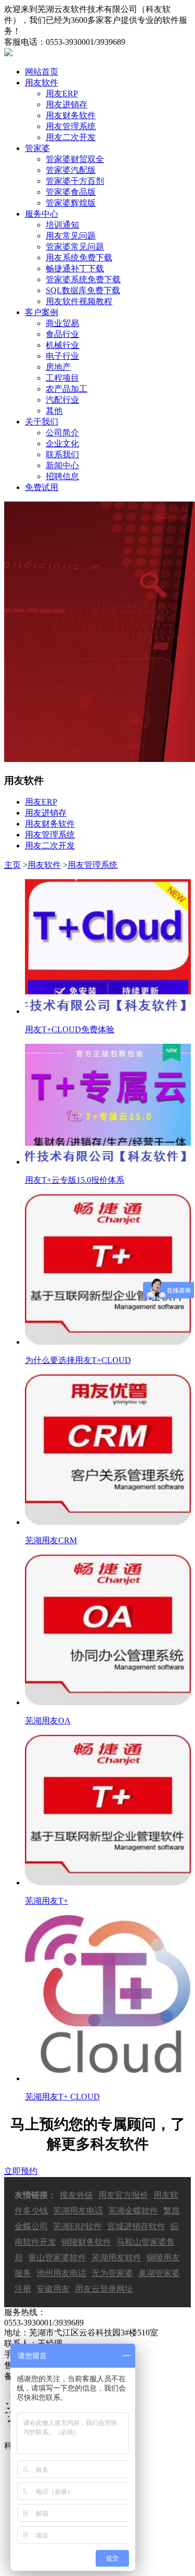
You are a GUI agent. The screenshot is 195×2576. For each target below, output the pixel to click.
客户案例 (42, 312)
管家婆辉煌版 (71, 203)
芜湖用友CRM (51, 1540)
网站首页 (42, 72)
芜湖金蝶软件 (133, 2211)
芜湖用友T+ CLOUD (62, 2097)
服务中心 (42, 214)
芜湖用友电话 (78, 2211)
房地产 (58, 367)
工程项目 (62, 378)
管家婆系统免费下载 (83, 279)
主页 (12, 865)
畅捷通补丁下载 (75, 268)
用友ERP (62, 93)
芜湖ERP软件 (77, 2226)
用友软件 (42, 83)
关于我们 (42, 422)
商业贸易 (62, 323)
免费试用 (42, 487)
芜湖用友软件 (116, 2258)
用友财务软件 (71, 115)
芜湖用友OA (48, 1721)
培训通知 (62, 225)
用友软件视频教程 (79, 301)
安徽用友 (53, 2289)
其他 (54, 411)
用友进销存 (67, 104)
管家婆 (37, 148)
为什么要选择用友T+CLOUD (78, 1360)
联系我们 (62, 454)
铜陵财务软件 (86, 2242)
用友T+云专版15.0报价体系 (75, 1180)
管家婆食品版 (71, 192)
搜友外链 (76, 2195)
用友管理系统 (71, 126)
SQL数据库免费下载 (83, 290)
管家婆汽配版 (71, 170)
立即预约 (21, 2171)
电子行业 (62, 356)
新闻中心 (62, 465)
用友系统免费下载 (79, 258)
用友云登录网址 (104, 2289)
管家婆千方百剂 (75, 181)
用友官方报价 (123, 2195)
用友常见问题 (71, 236)
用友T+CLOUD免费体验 (70, 1029)
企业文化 (62, 443)
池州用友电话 (61, 2273)
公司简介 (62, 433)
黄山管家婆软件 (57, 2258)
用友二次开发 (71, 137)
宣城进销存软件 (136, 2226)
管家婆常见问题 (75, 247)
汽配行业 (62, 400)
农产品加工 (67, 389)
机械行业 (62, 345)
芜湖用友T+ (47, 1901)
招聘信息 (62, 476)
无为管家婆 (112, 2273)
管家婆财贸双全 (75, 159)
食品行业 (62, 334)
